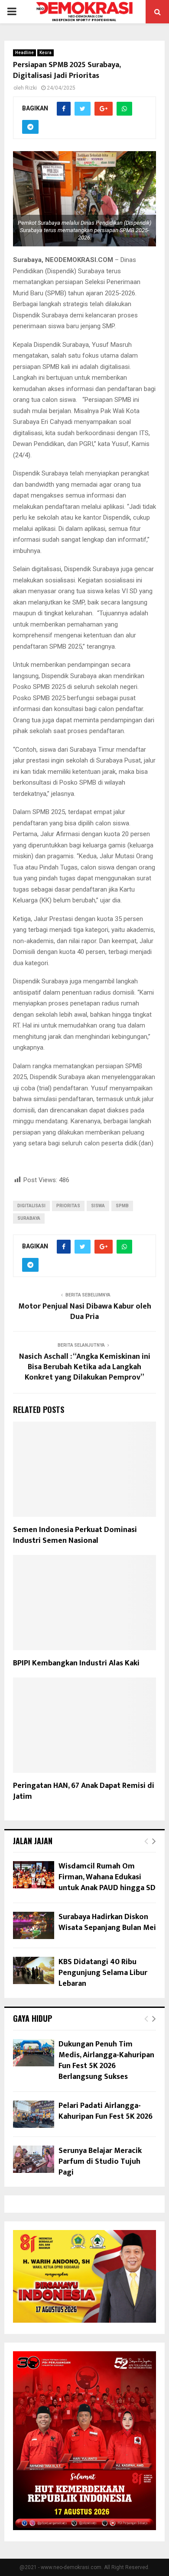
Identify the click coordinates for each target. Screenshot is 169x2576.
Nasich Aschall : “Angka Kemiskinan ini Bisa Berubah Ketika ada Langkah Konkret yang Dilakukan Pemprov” (85, 1367)
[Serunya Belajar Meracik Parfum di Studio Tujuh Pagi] (34, 2159)
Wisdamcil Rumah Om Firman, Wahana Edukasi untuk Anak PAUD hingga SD (107, 1877)
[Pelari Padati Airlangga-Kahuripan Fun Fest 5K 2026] (34, 2114)
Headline (24, 53)
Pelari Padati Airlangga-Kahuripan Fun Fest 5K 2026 (106, 2111)
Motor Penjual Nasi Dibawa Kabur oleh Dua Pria (85, 1312)
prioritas (68, 1206)
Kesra (45, 53)
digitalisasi (31, 1206)
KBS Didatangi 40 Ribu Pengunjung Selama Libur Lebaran (103, 1973)
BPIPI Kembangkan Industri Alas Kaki (76, 1663)
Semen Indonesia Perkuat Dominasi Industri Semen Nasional (75, 1535)
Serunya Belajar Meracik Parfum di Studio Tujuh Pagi (100, 2162)
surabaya (29, 1218)
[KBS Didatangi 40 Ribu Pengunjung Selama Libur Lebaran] (34, 1970)
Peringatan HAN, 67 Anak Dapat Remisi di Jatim (84, 1791)
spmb (122, 1206)
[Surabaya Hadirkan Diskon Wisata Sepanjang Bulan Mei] (34, 1925)
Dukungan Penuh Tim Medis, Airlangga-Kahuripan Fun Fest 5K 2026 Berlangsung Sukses (106, 2061)
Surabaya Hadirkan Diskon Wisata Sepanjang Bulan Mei (107, 1922)
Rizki (31, 88)
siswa (98, 1206)
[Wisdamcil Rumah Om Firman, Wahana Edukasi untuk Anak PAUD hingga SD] (34, 1875)
